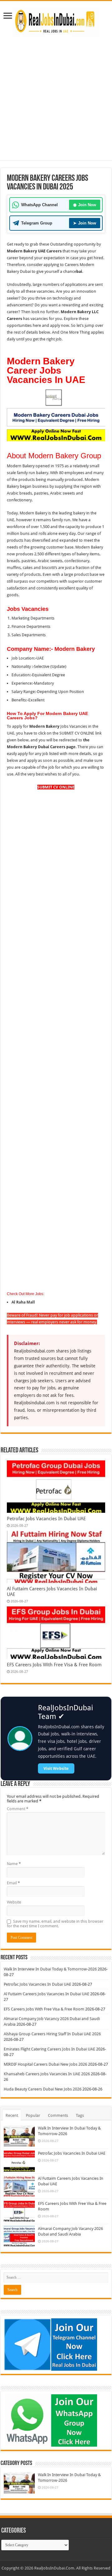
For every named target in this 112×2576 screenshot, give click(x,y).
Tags (80, 2115)
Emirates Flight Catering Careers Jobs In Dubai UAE (49, 2049)
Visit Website (56, 1768)
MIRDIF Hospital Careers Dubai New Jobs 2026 (45, 2064)
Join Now (85, 205)
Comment (18, 1809)
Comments (58, 2115)
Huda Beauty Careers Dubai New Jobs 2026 (43, 2089)
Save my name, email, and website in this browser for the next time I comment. (55, 1924)
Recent (12, 2115)
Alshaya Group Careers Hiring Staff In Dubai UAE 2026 (52, 2034)
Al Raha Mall (23, 1302)
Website (14, 1902)
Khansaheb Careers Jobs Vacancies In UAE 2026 (47, 2074)
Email (13, 1883)
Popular (33, 2115)
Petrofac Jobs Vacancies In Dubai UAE (46, 1519)
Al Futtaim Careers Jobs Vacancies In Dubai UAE (47, 1994)
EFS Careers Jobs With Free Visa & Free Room (54, 1665)
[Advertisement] (56, 104)
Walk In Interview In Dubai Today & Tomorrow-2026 (50, 1969)
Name (14, 1864)
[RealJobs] (56, 20)
